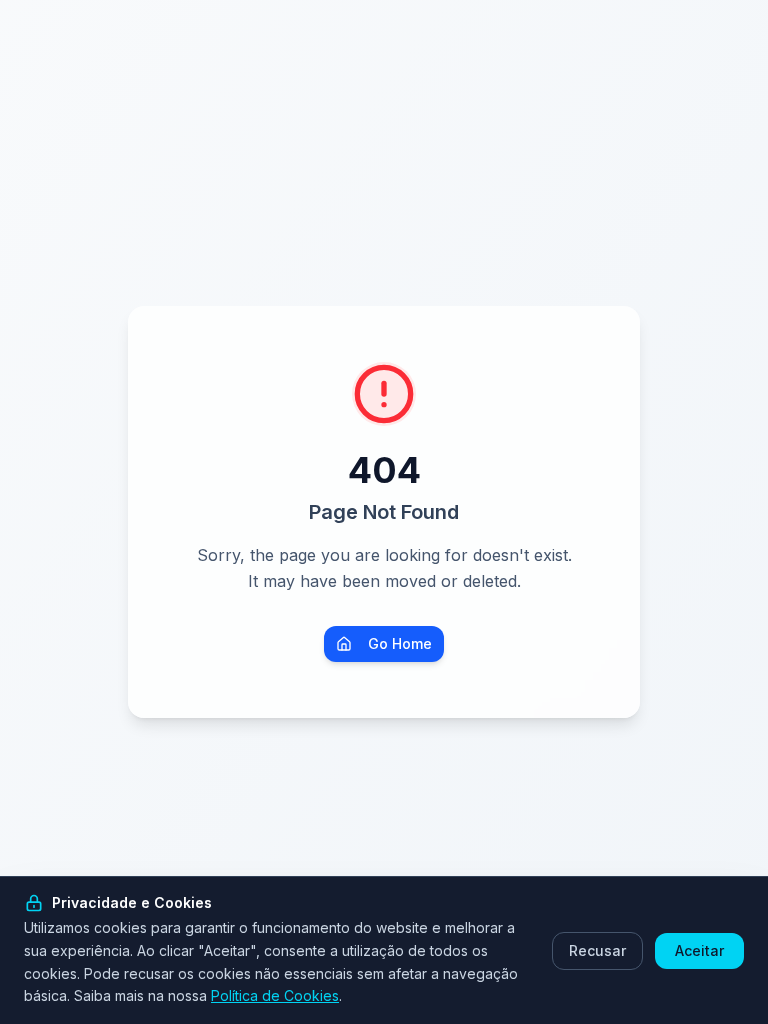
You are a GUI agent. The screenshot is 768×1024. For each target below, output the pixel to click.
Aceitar (699, 950)
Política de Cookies (275, 995)
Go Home (400, 643)
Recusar (597, 950)
